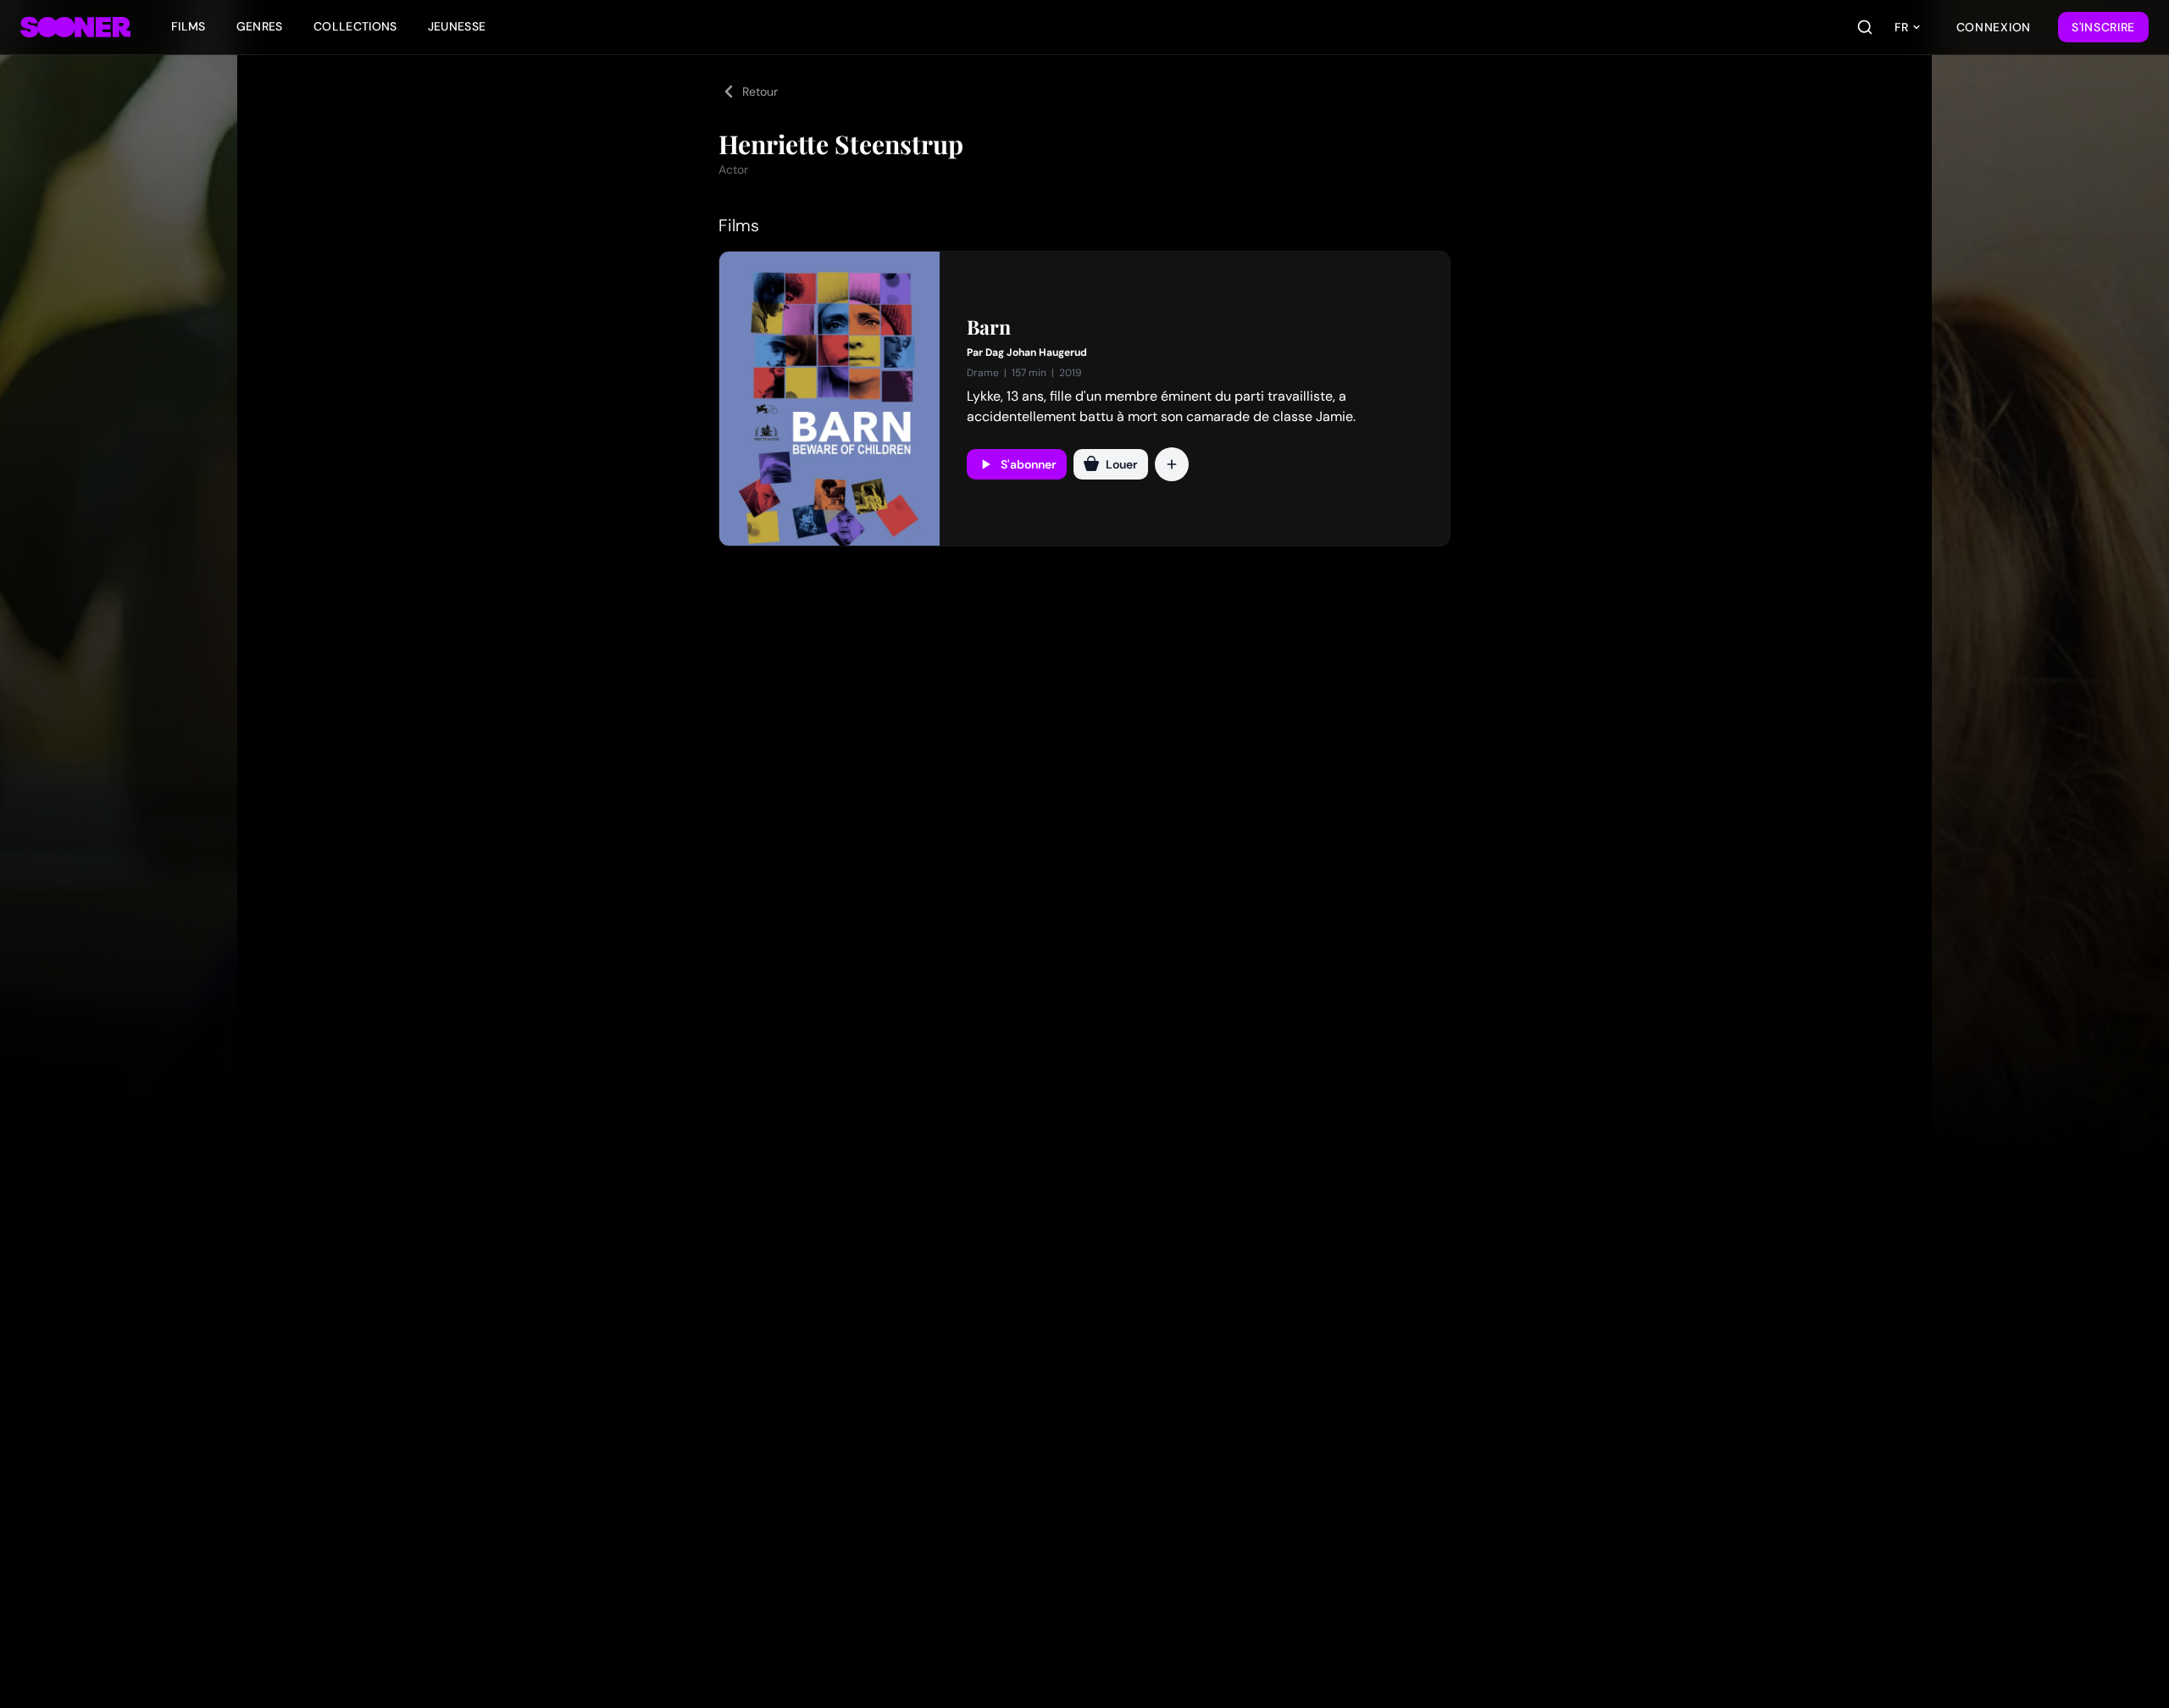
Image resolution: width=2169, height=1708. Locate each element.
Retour (760, 91)
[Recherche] (1865, 27)
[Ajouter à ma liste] (1172, 464)
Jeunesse (457, 26)
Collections (355, 26)
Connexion (1994, 27)
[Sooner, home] (75, 27)
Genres (260, 26)
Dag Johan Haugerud (1036, 352)
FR (1901, 27)
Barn (989, 327)
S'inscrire (2103, 27)
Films (189, 26)
